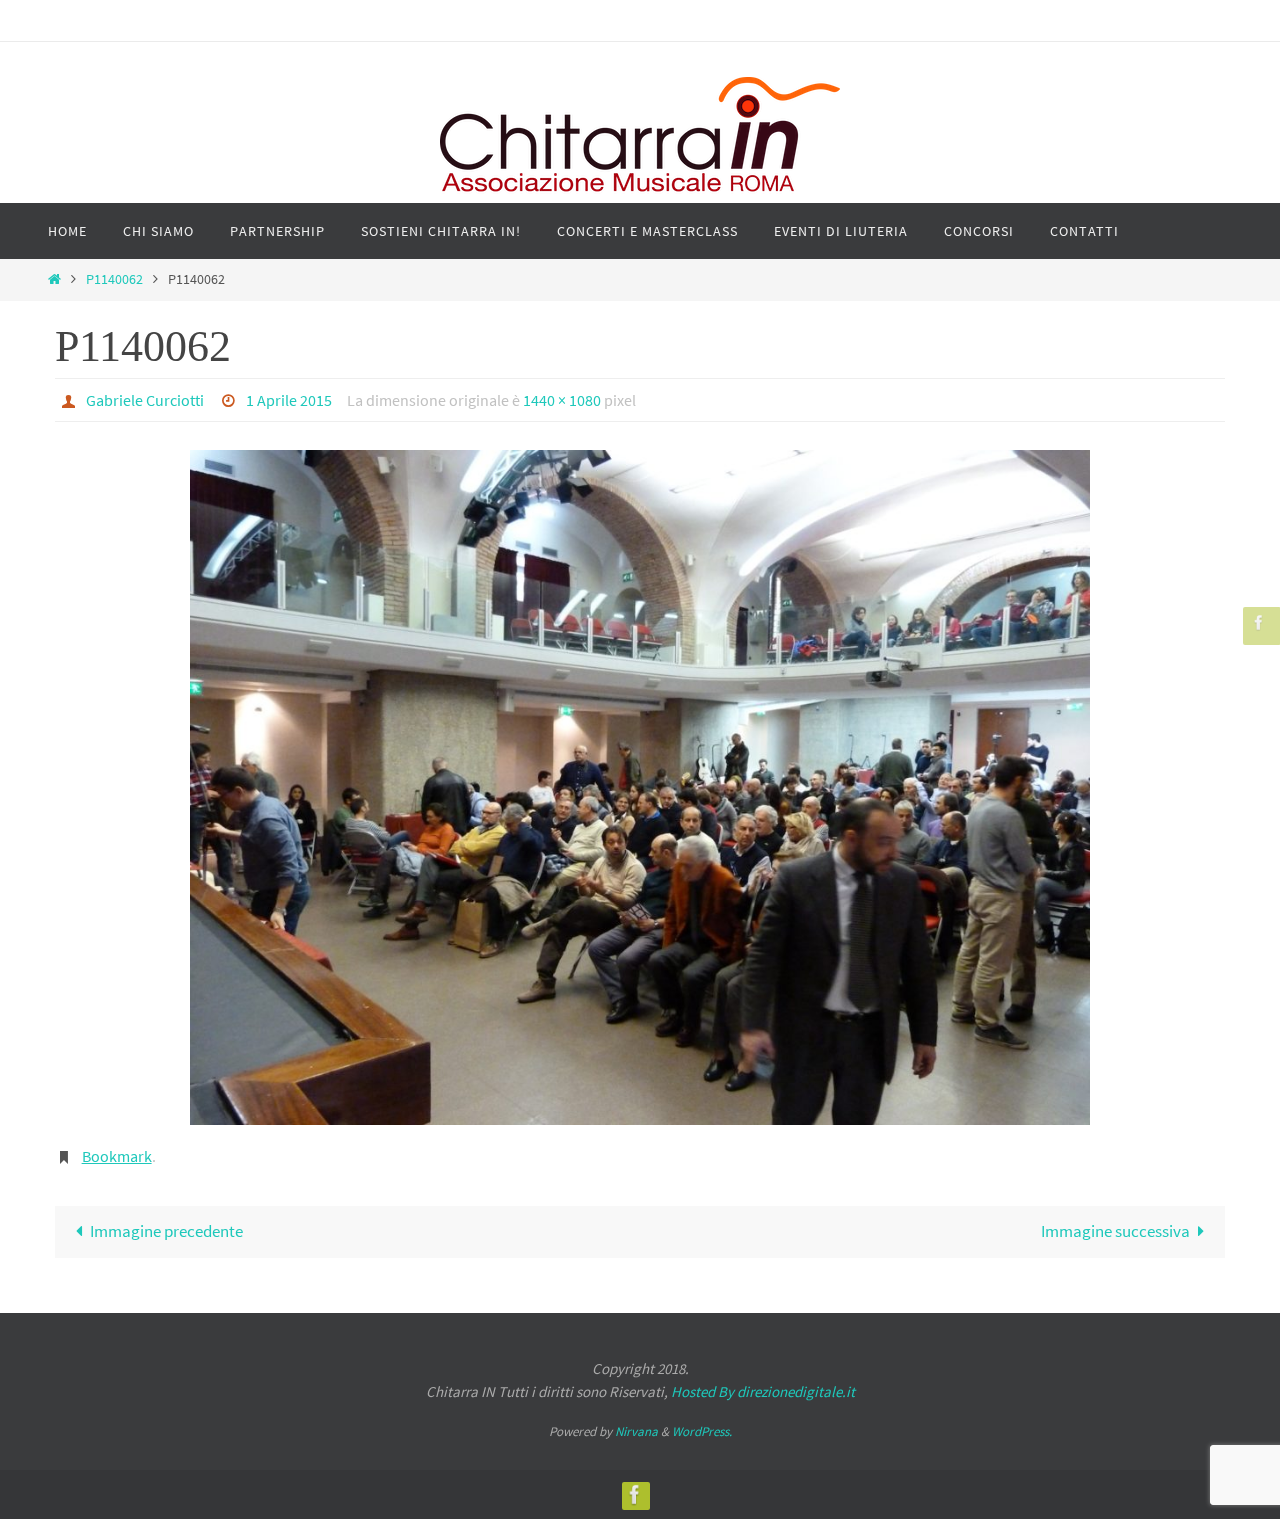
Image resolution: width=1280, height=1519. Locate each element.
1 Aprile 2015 (289, 400)
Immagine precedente (166, 1231)
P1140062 (114, 279)
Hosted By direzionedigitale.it (763, 1391)
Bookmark (117, 1156)
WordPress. (702, 1431)
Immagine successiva (1115, 1231)
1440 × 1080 (562, 400)
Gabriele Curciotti (145, 400)
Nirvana (636, 1431)
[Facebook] (1259, 622)
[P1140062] (640, 787)
